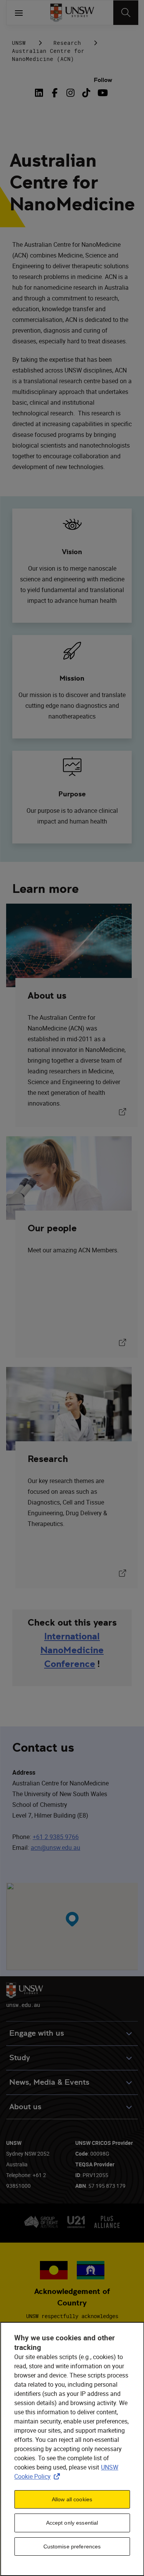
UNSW (19, 43)
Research (67, 43)
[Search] (126, 13)
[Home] (72, 13)
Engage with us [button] (37, 2033)
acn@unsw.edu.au (55, 1848)
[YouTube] (102, 93)
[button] (72, 1919)
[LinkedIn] (40, 93)
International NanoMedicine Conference (72, 1650)
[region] (72, 2449)
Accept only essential (72, 2523)
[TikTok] (86, 93)
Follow (103, 80)
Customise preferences (72, 2546)
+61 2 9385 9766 (56, 1837)
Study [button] (20, 2058)
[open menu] (19, 13)
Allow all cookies (72, 2499)
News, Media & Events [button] (49, 2082)
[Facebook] (55, 93)
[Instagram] (70, 93)
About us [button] (25, 2107)
